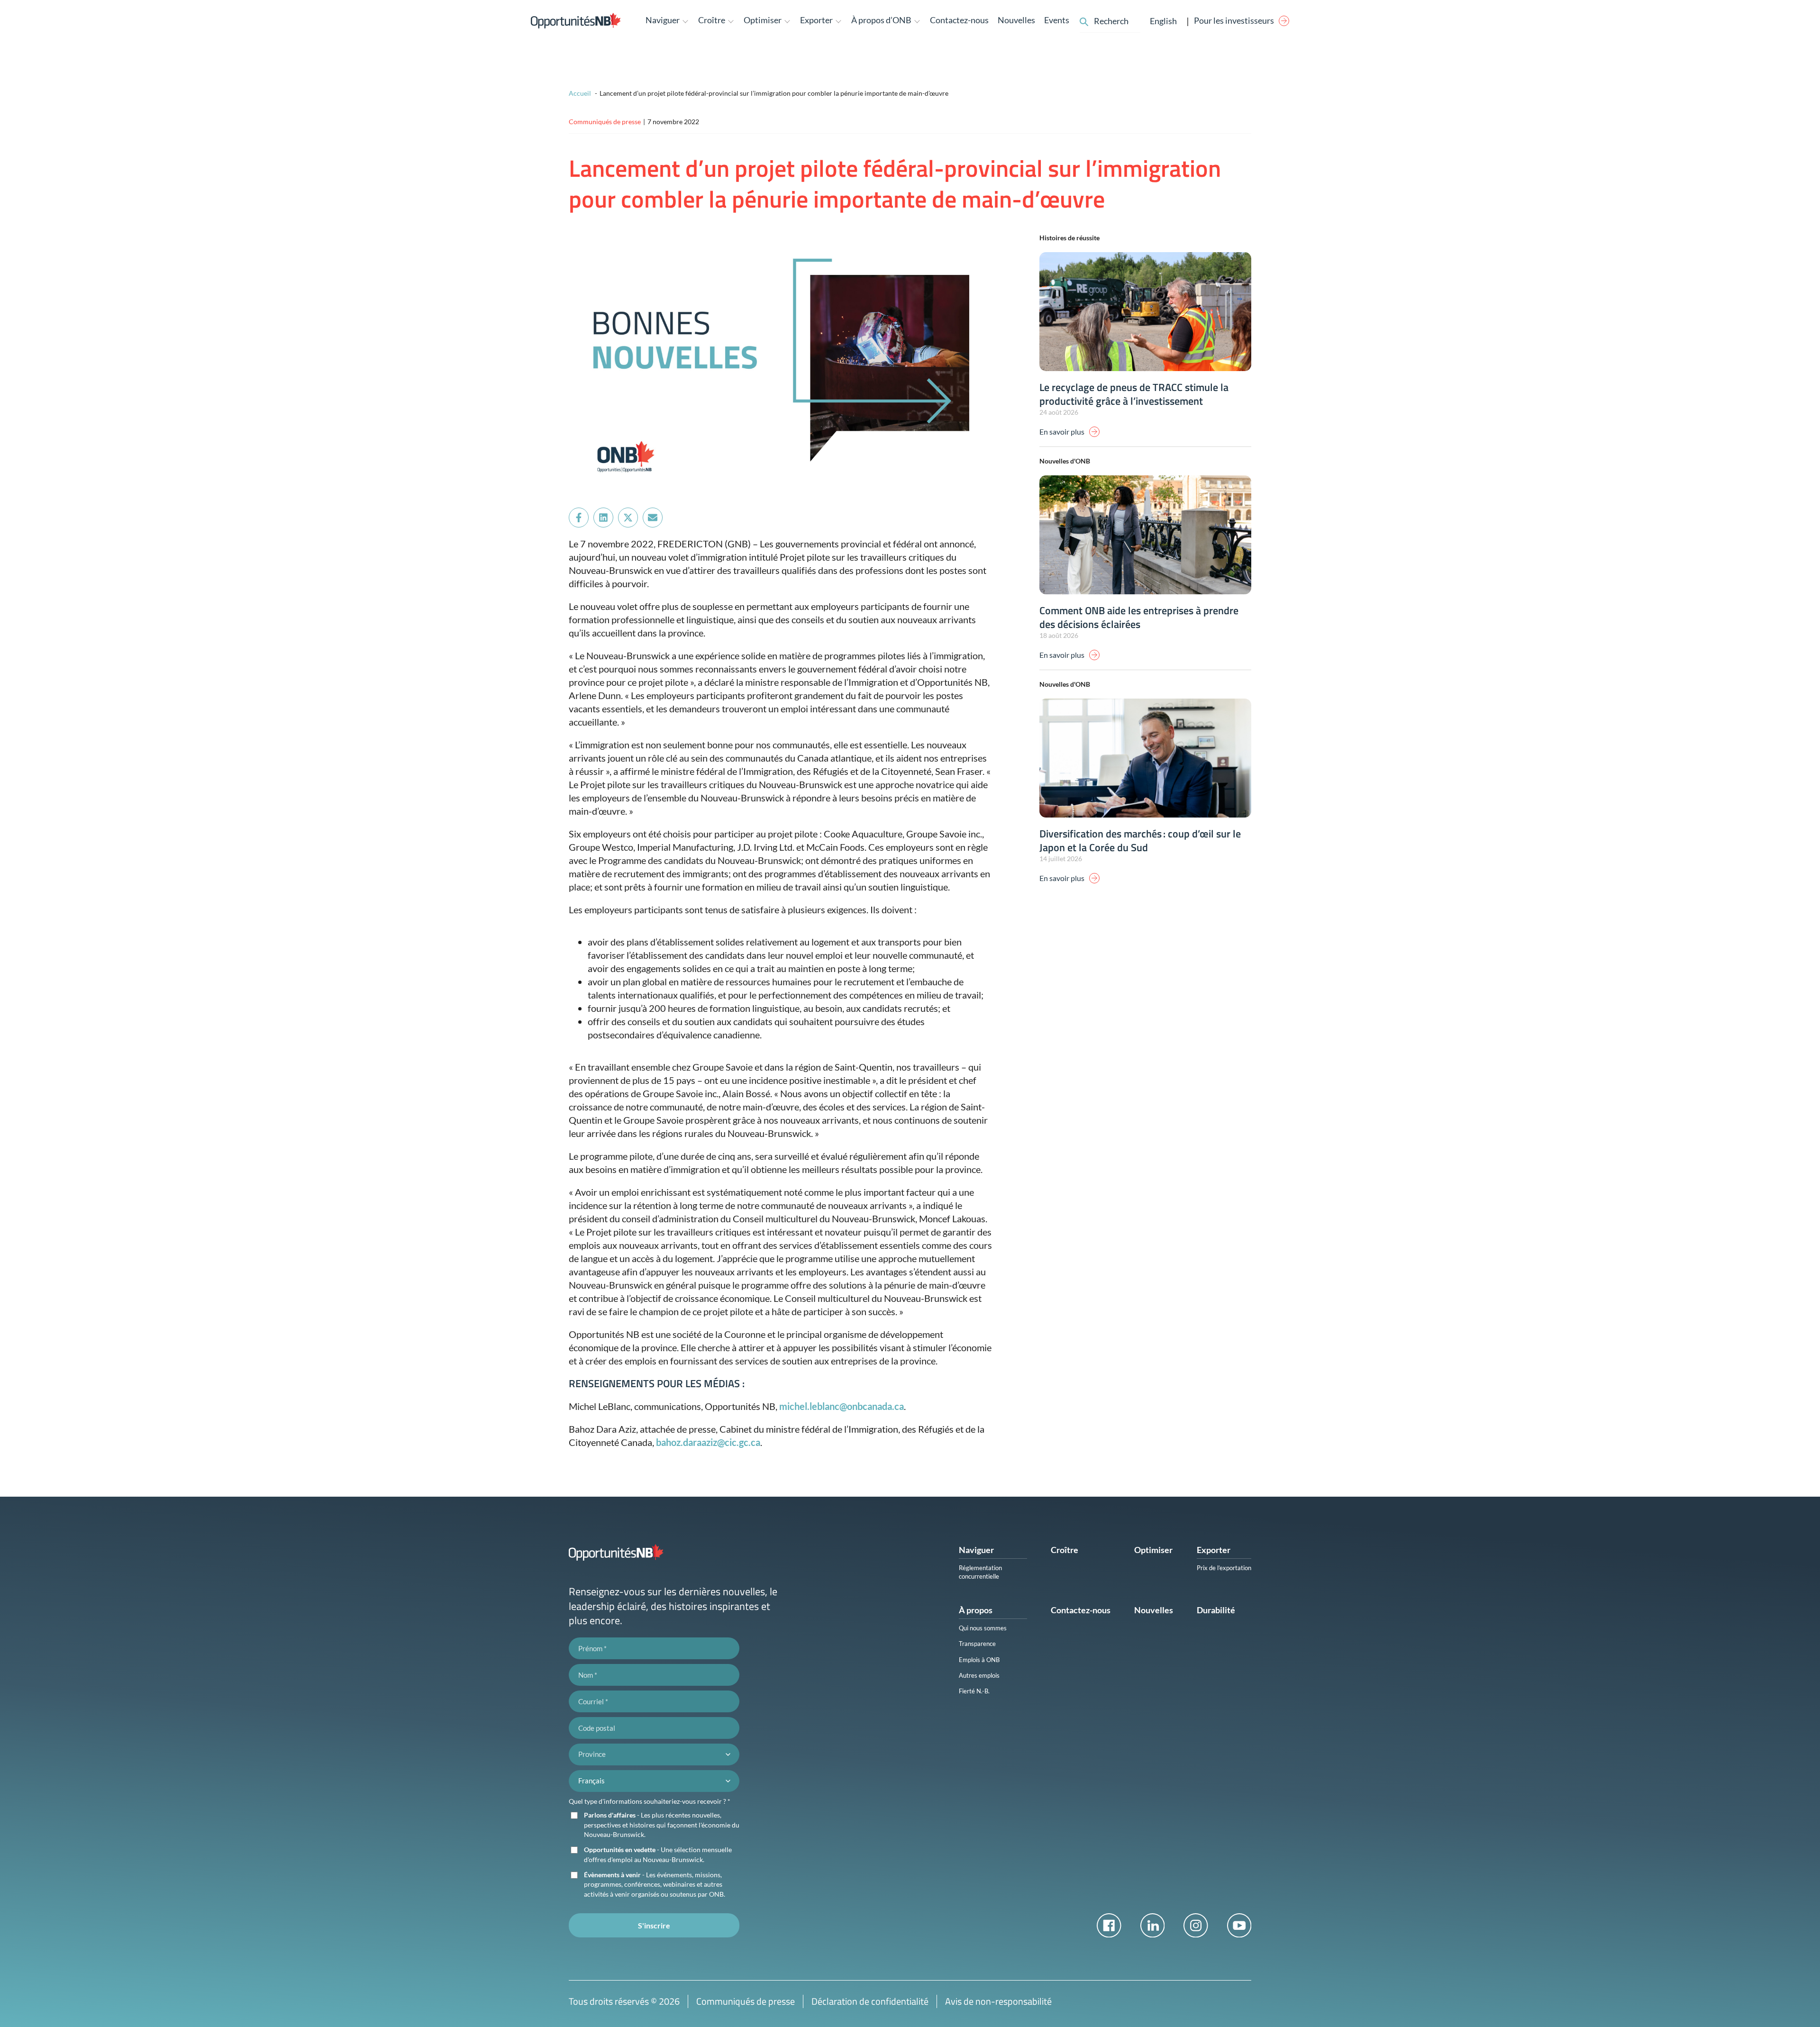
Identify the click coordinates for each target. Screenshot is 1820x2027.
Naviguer (976, 1550)
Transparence (977, 1644)
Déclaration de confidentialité (870, 2001)
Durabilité (1216, 1610)
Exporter (1214, 1550)
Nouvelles (1016, 20)
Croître (1065, 1550)
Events (1057, 20)
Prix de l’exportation (1224, 1568)
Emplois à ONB (979, 1660)
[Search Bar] (1084, 20)
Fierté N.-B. (974, 1691)
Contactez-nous (959, 20)
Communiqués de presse (746, 2001)
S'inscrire (654, 1925)
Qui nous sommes (983, 1628)
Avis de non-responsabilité (998, 2001)
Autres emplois (979, 1675)
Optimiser (1153, 1550)
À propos (976, 1610)
